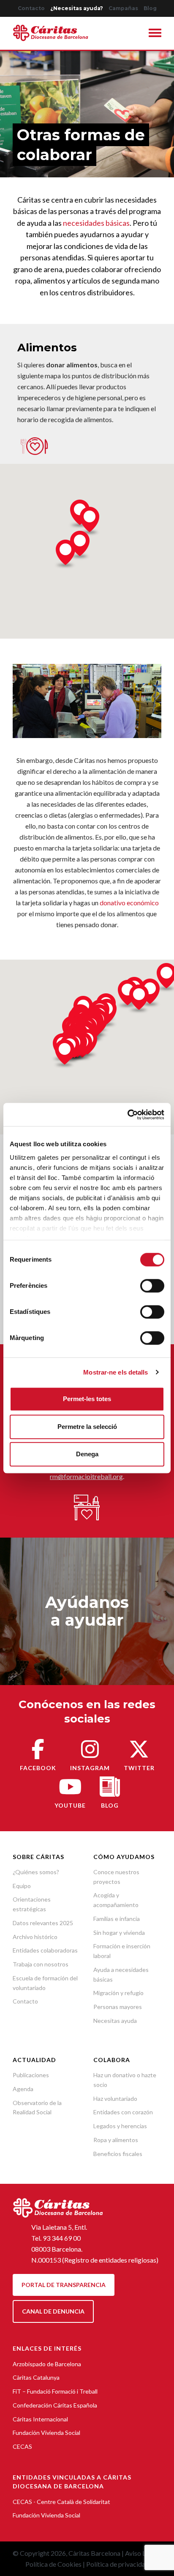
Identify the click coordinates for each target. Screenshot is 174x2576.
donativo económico (129, 903)
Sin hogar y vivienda (119, 1933)
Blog (150, 8)
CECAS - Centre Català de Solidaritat (61, 2502)
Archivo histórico (35, 1937)
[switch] (152, 1286)
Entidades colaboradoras (45, 1950)
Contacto (31, 8)
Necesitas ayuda (115, 2021)
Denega (87, 1454)
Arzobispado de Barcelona (47, 2364)
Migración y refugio (118, 1993)
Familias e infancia (117, 1919)
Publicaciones (31, 2075)
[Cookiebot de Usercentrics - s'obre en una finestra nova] (127, 1115)
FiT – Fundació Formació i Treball (55, 2391)
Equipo (22, 1886)
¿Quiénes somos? (36, 1872)
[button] (155, 34)
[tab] (155, 34)
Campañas (123, 8)
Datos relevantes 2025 (43, 1923)
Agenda (23, 2089)
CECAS (22, 2446)
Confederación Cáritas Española (55, 2405)
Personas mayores (118, 2007)
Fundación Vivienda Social (46, 2433)
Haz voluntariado (115, 2099)
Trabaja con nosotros (41, 1964)
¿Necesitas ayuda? (77, 8)
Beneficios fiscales (118, 2154)
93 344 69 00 (62, 2238)
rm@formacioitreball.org (86, 1476)
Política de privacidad (118, 2564)
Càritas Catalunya (36, 2377)
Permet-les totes (87, 1399)
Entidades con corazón (123, 2112)
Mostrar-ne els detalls (116, 1372)
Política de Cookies (53, 2564)
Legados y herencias (120, 2126)
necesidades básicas (96, 223)
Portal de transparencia (64, 2285)
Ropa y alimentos (116, 2140)
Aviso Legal (141, 2553)
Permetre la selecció (87, 1427)
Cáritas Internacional (40, 2419)
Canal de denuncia (53, 2311)
